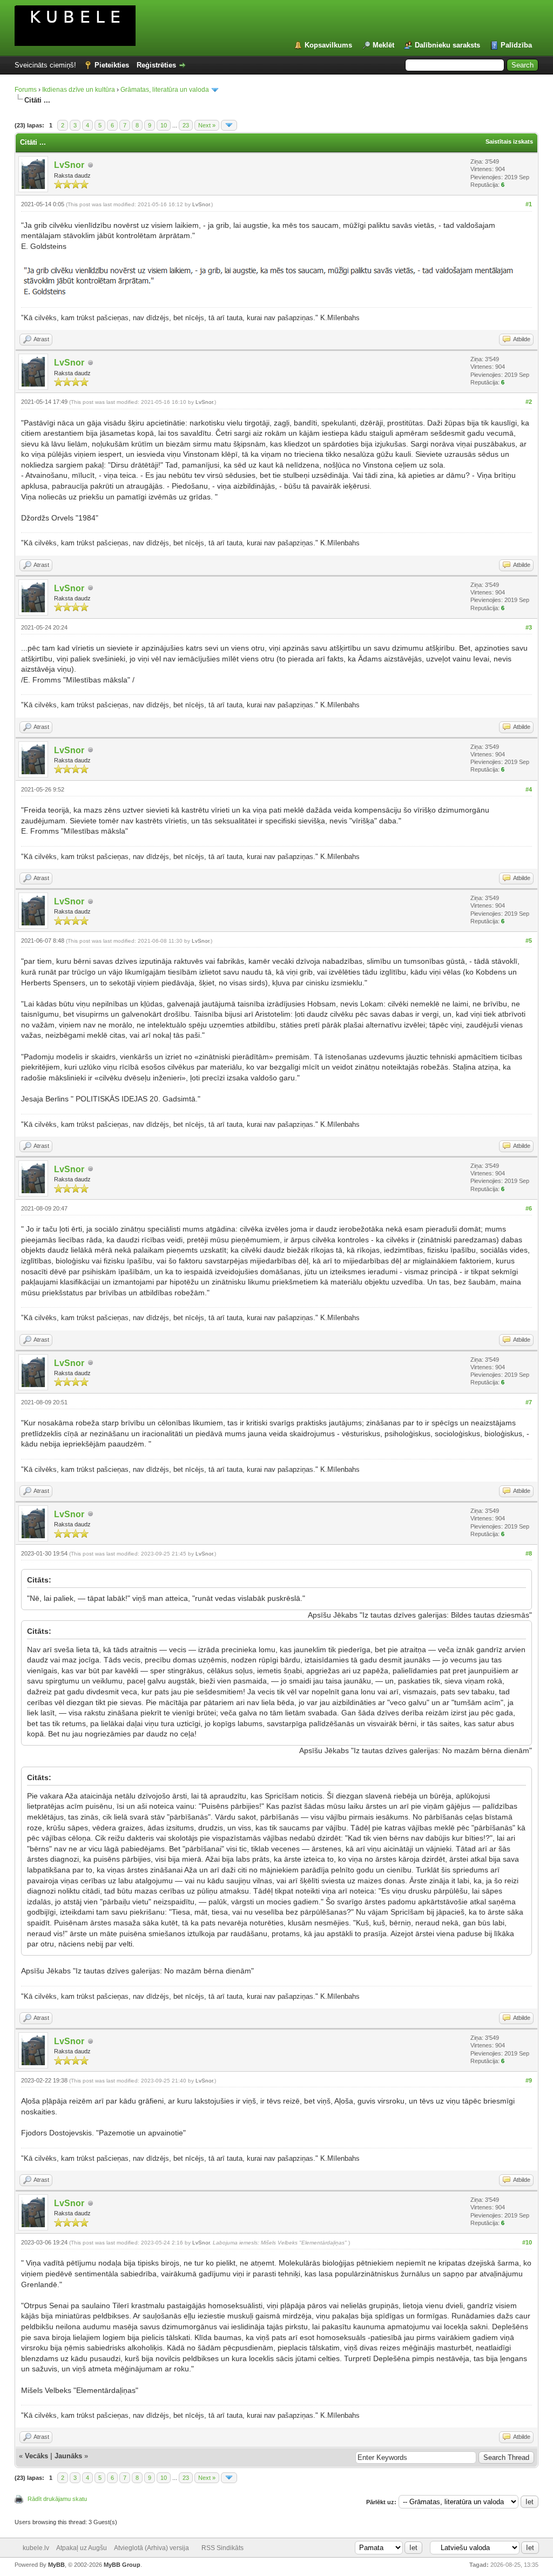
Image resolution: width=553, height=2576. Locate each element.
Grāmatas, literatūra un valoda (165, 90)
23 (186, 125)
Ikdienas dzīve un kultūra (79, 90)
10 (164, 125)
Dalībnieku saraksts (447, 45)
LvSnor (69, 165)
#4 (529, 789)
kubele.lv (36, 2548)
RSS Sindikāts (222, 2548)
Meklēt (383, 45)
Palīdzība (516, 45)
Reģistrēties (156, 65)
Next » (207, 125)
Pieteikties (112, 65)
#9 (529, 2080)
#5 (529, 941)
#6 (529, 1208)
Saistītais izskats (509, 141)
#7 (529, 1402)
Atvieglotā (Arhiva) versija (151, 2548)
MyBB (56, 2565)
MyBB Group (122, 2565)
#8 (529, 1553)
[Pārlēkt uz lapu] (229, 125)
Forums (26, 90)
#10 (527, 2242)
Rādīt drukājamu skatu (57, 2499)
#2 (529, 402)
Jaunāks (68, 2456)
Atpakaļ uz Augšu (82, 2548)
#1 (529, 204)
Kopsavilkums (328, 45)
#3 (529, 627)
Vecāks (36, 2456)
